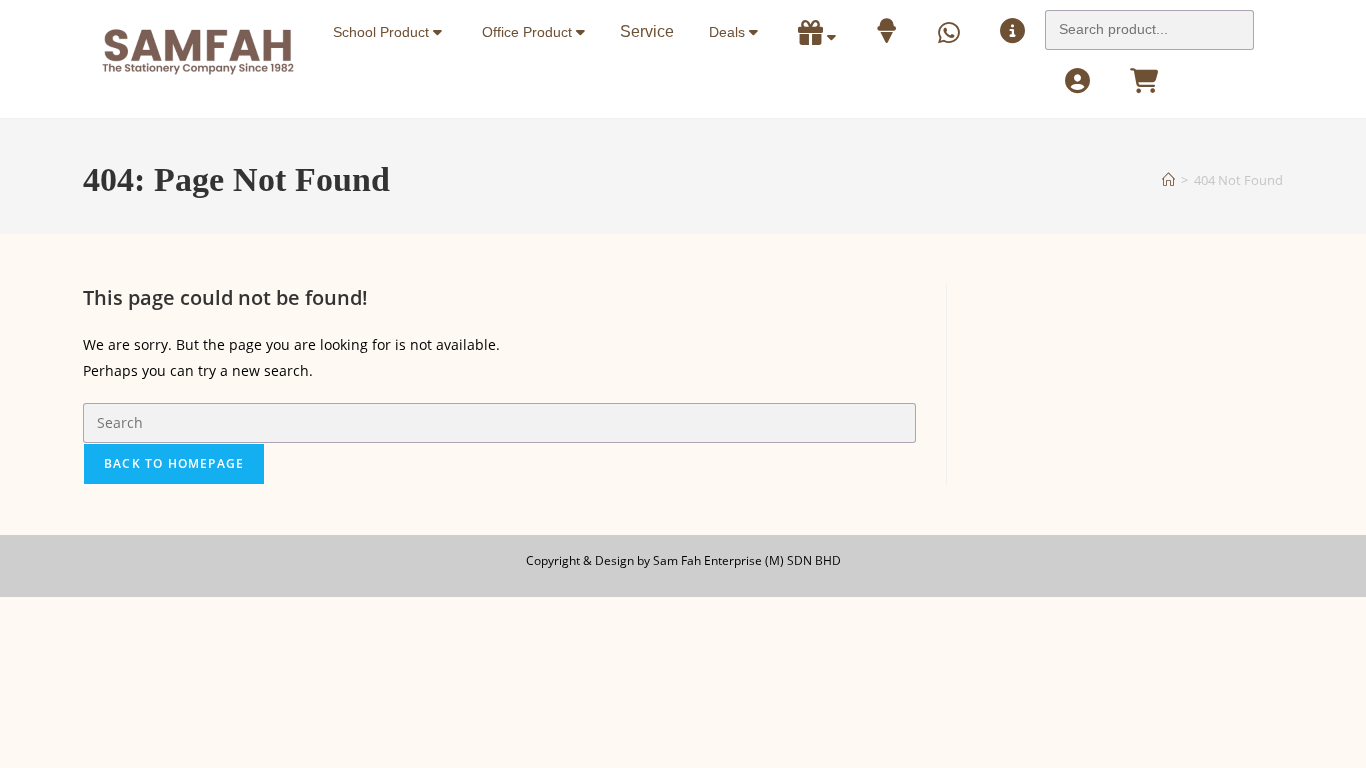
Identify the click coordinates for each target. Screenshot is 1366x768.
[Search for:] (1149, 24)
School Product (383, 32)
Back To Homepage (174, 463)
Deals (729, 32)
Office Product (529, 32)
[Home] (1168, 180)
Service (647, 31)
